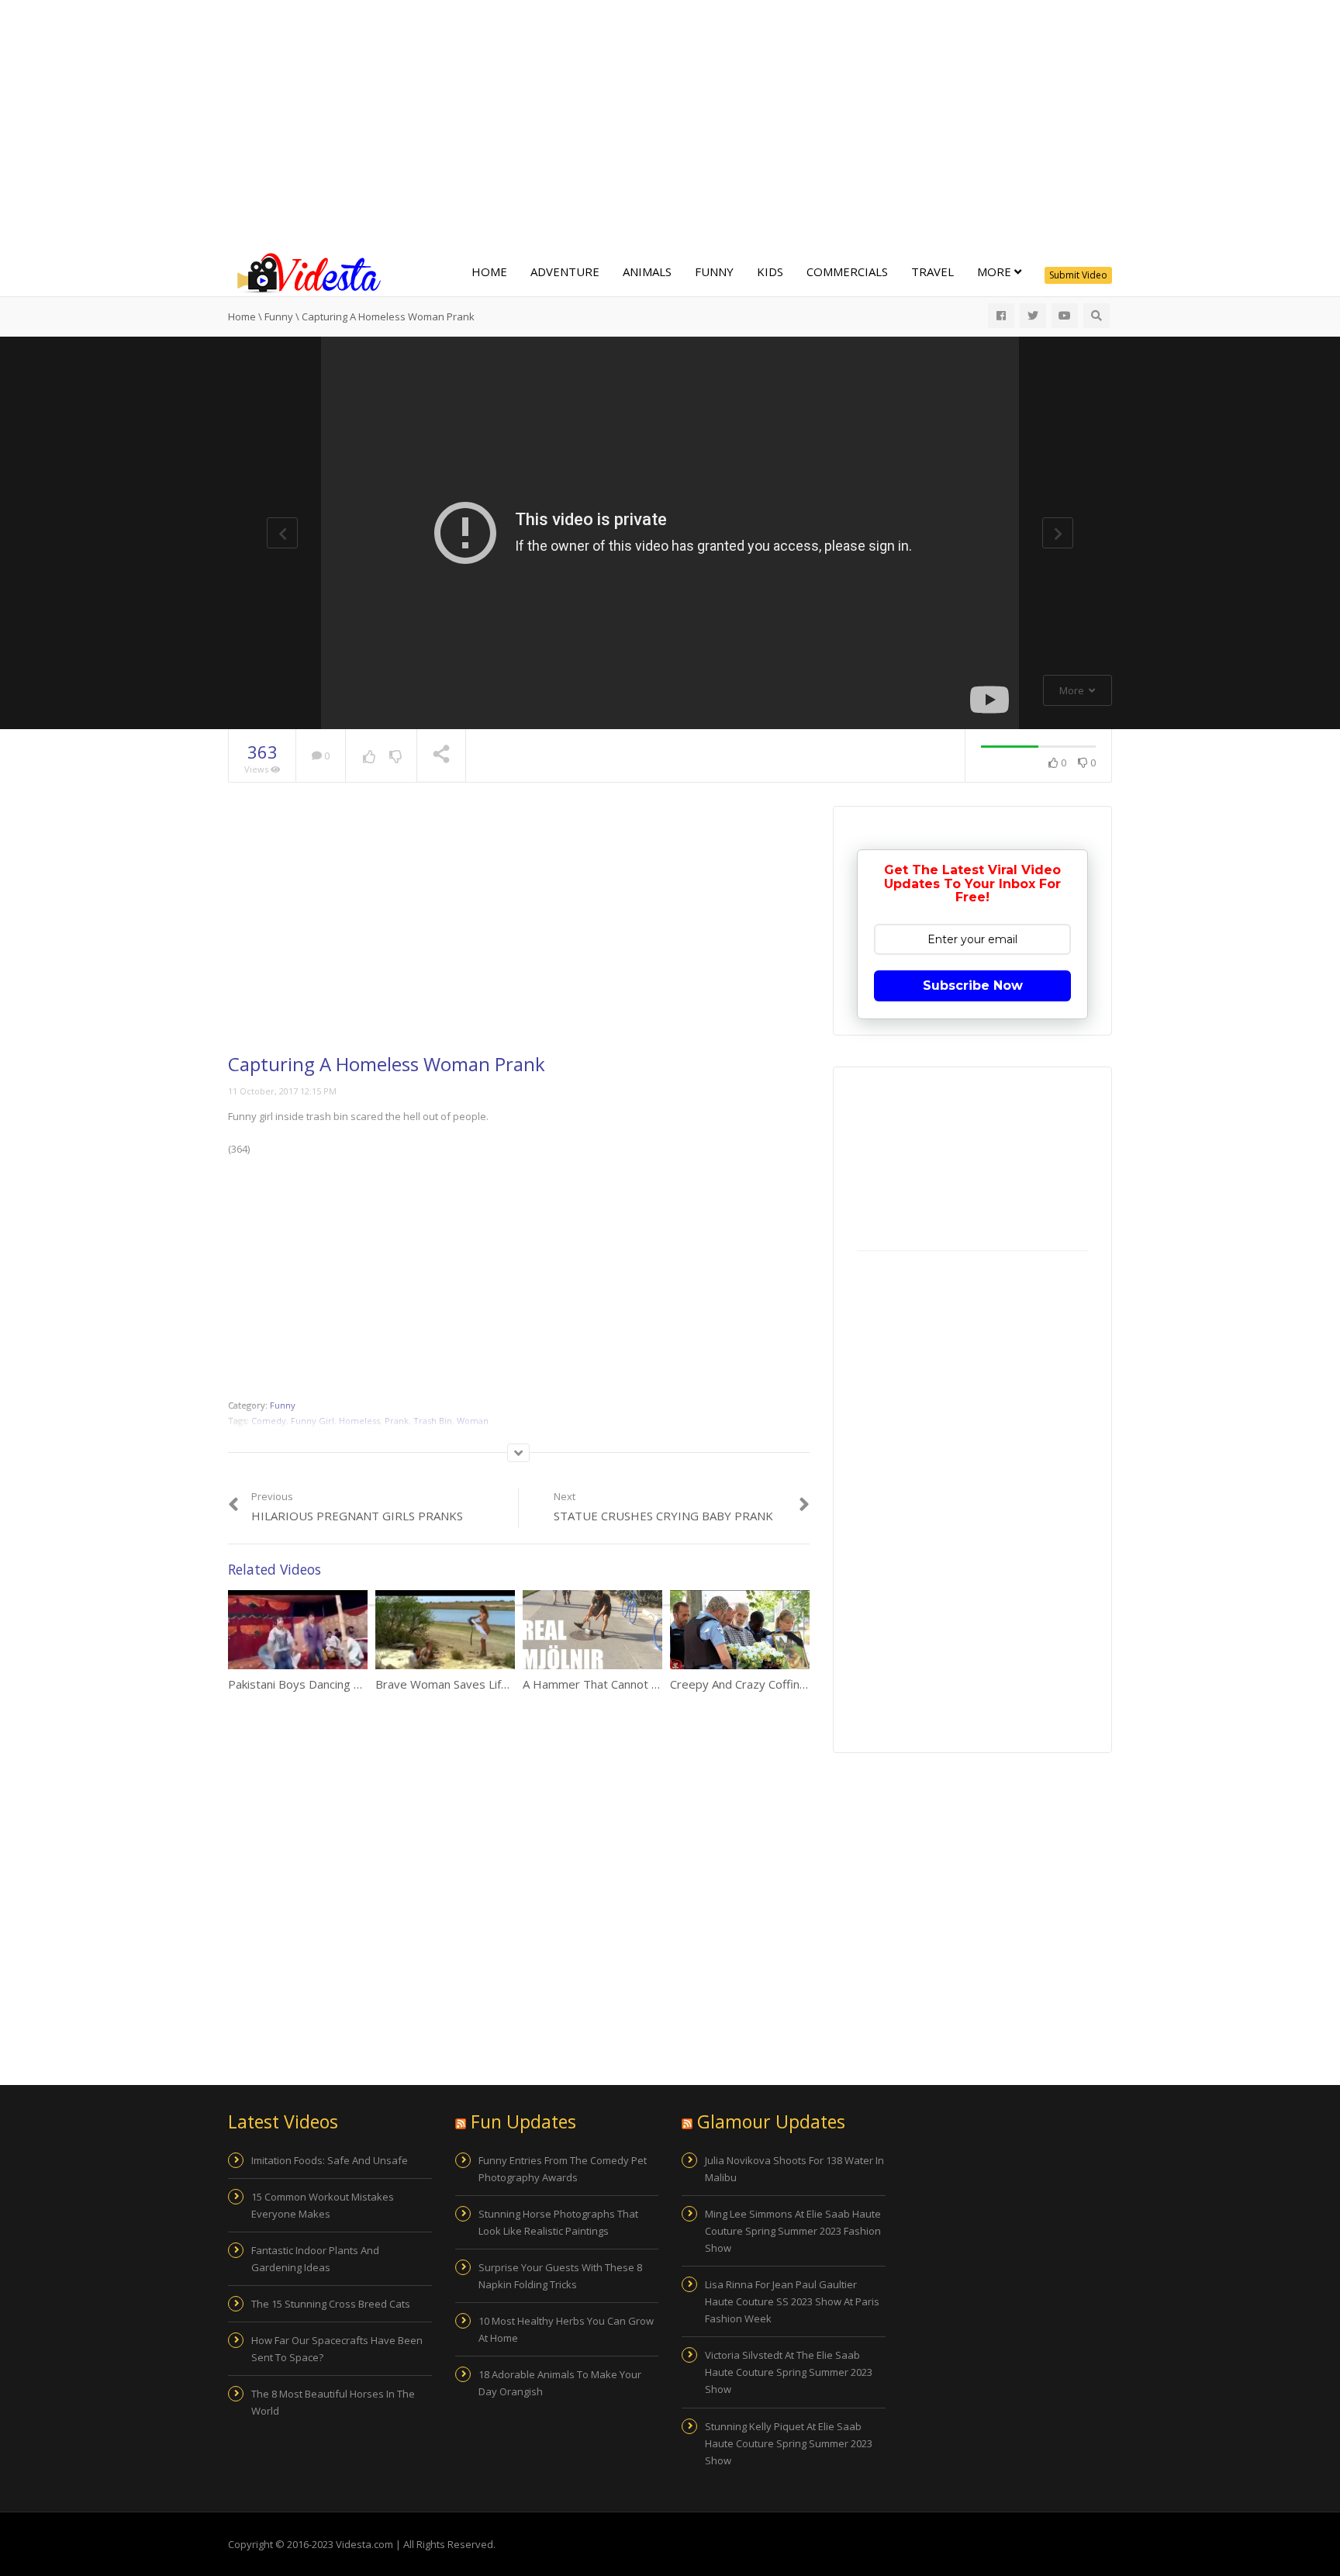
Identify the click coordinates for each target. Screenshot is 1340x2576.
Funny (714, 271)
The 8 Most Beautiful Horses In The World (333, 2402)
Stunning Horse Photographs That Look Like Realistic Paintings (558, 2222)
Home (489, 271)
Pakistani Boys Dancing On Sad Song (325, 1684)
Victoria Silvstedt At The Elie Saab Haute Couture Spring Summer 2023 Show (789, 2372)
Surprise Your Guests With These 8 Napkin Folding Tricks (560, 2276)
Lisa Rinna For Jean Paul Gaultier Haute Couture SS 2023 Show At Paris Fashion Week (792, 2301)
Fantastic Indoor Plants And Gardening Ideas (315, 2259)
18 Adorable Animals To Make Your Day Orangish (560, 2383)
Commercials (847, 271)
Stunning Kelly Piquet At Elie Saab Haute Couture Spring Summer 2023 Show (789, 2443)
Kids (770, 271)
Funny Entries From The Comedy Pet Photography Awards (563, 2169)
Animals (647, 271)
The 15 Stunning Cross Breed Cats (331, 2304)
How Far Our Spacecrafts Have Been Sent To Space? (337, 2349)
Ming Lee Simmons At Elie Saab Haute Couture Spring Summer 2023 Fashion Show (793, 2231)
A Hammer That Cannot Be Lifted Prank (628, 1684)
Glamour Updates (771, 2121)
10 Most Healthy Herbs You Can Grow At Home (566, 2329)
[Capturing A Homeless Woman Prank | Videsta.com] (306, 271)
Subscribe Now (973, 985)
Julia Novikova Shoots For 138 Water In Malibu (794, 2169)
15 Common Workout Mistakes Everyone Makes (323, 2205)
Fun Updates (523, 2121)
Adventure (565, 271)
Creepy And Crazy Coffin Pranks (755, 1684)
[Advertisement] (670, 124)
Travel (932, 271)
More (996, 271)
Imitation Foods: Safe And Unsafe (330, 2160)
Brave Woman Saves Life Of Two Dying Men (493, 1684)
